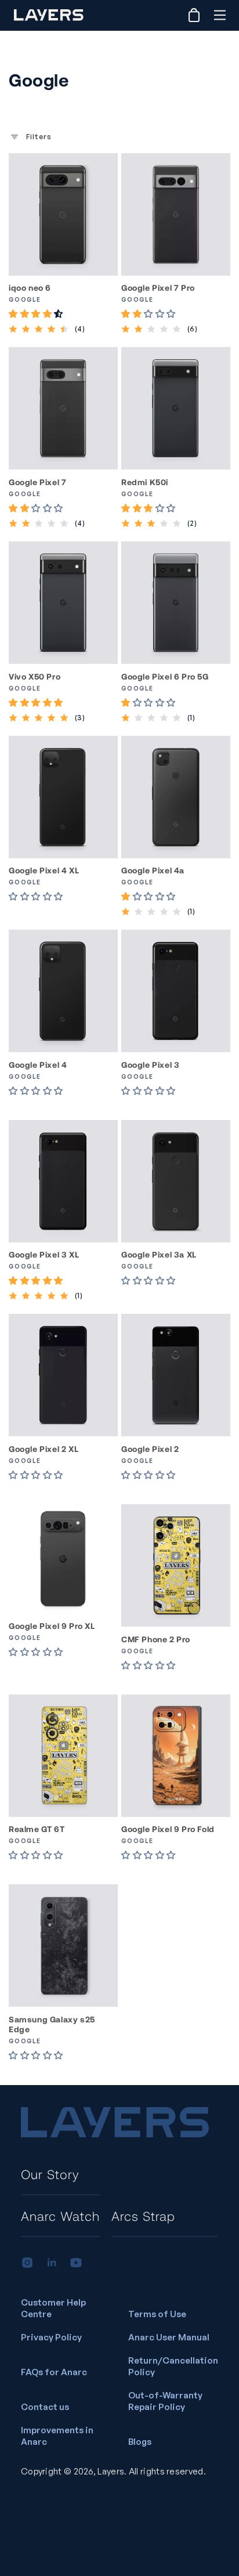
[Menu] (220, 15)
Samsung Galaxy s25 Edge (52, 2024)
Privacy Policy (51, 2337)
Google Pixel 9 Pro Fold (168, 1829)
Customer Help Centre (53, 2308)
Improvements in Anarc (57, 2436)
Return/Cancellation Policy (173, 2366)
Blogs (140, 2442)
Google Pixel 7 (37, 482)
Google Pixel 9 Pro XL (52, 1626)
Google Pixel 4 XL (44, 870)
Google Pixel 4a (153, 870)
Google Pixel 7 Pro (158, 288)
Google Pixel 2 (150, 1449)
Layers (111, 2471)
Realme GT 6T (37, 1829)
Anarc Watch (60, 2216)
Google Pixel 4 (38, 1065)
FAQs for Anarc (54, 2372)
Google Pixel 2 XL (44, 1449)
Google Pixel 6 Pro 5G (165, 676)
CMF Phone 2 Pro (156, 1639)
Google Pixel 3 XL (44, 1254)
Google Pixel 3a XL (159, 1254)
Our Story (50, 2174)
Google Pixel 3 (150, 1065)
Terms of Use (157, 2314)
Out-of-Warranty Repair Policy (165, 2401)
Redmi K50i (145, 482)
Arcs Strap (143, 2216)
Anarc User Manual (169, 2337)
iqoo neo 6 (30, 288)
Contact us (45, 2407)
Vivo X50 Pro (35, 676)
